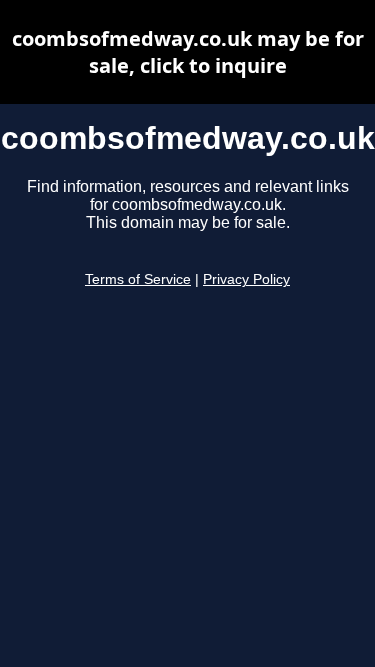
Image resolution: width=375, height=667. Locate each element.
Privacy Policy (246, 279)
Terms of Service (138, 279)
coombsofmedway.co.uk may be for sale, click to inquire (188, 52)
